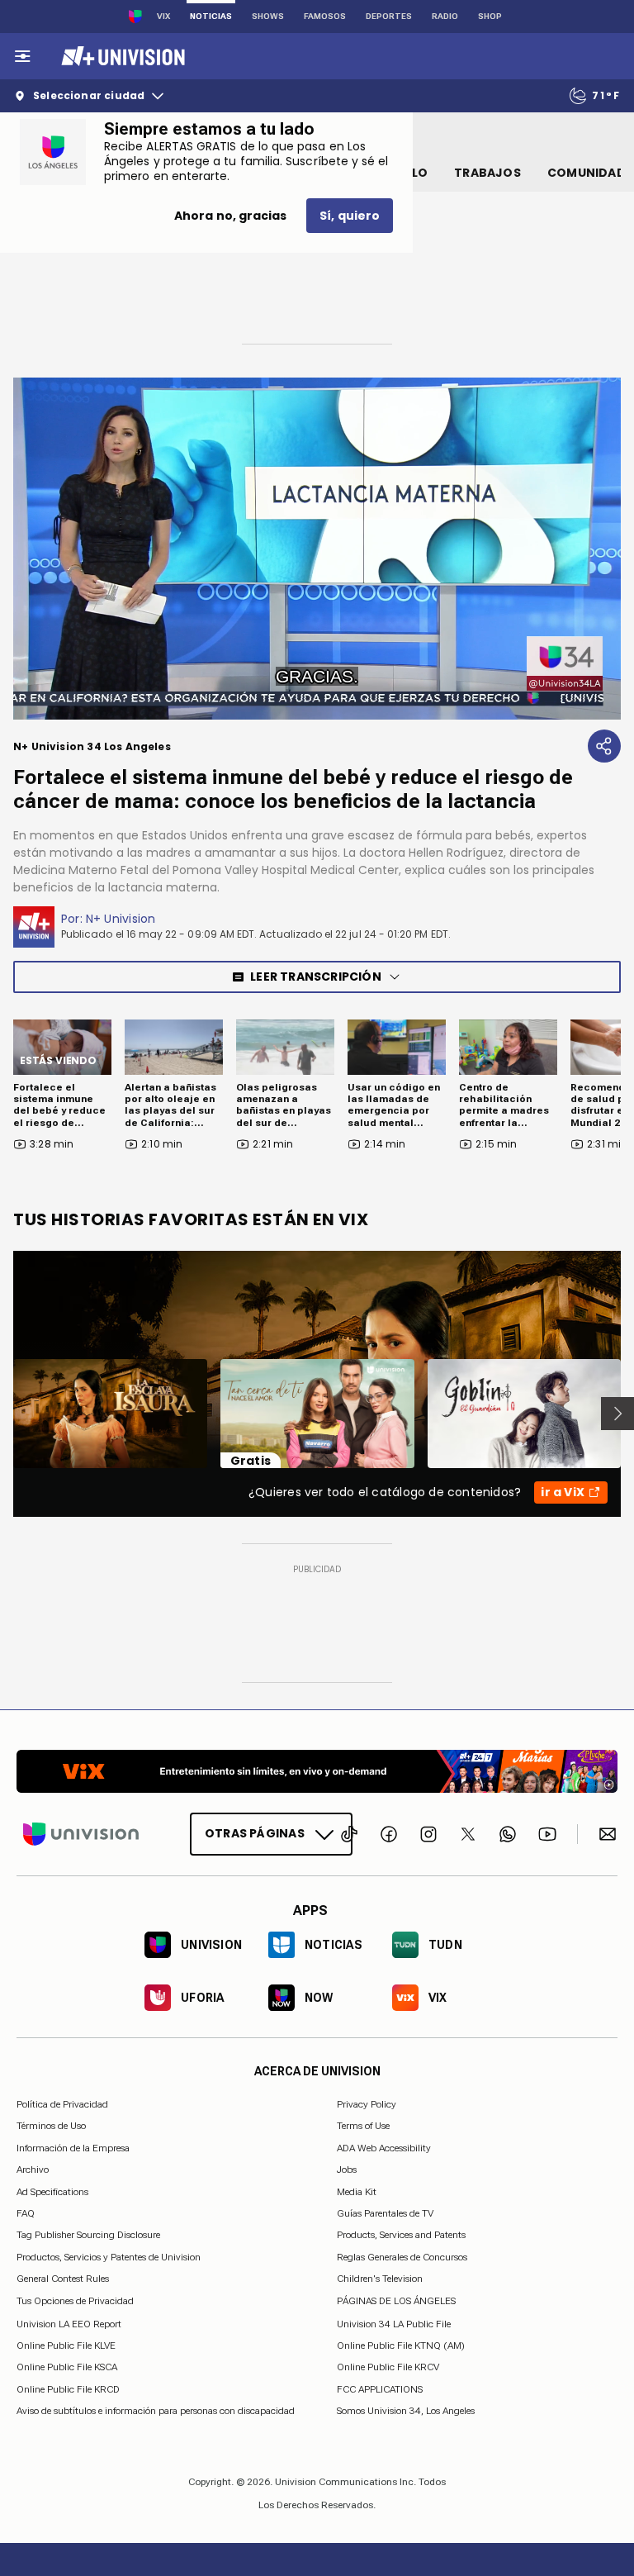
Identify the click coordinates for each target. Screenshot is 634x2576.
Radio (445, 16)
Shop (490, 16)
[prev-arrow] (3, 1414)
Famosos (325, 16)
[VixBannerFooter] (317, 1771)
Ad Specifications (52, 2191)
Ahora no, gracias (230, 216)
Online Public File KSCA (67, 2367)
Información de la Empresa (73, 2147)
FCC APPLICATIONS (380, 2388)
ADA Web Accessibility (384, 2147)
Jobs (347, 2170)
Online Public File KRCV (388, 2367)
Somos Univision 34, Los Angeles (406, 2411)
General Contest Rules (63, 2279)
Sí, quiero (350, 216)
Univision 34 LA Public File (394, 2323)
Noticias (211, 16)
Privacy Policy (367, 2104)
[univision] (121, 56)
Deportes (389, 16)
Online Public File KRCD (68, 2388)
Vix (163, 16)
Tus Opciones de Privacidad (75, 2301)
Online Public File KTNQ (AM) (401, 2345)
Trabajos (487, 173)
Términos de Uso (51, 2126)
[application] (317, 549)
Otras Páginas (255, 1833)
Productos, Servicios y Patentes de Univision (109, 2256)
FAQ (26, 2213)
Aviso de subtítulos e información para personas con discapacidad (156, 2411)
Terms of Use (363, 2126)
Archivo (33, 2170)
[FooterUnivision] (81, 1834)
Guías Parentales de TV (385, 2213)
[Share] (604, 746)
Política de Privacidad (62, 2104)
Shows (268, 16)
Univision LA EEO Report (69, 2323)
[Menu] (22, 56)
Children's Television (380, 2279)
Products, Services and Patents (401, 2235)
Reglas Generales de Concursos (402, 2256)
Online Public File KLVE (66, 2345)
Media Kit (357, 2191)
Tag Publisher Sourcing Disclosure (88, 2235)
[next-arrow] (617, 1414)
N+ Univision (121, 919)
